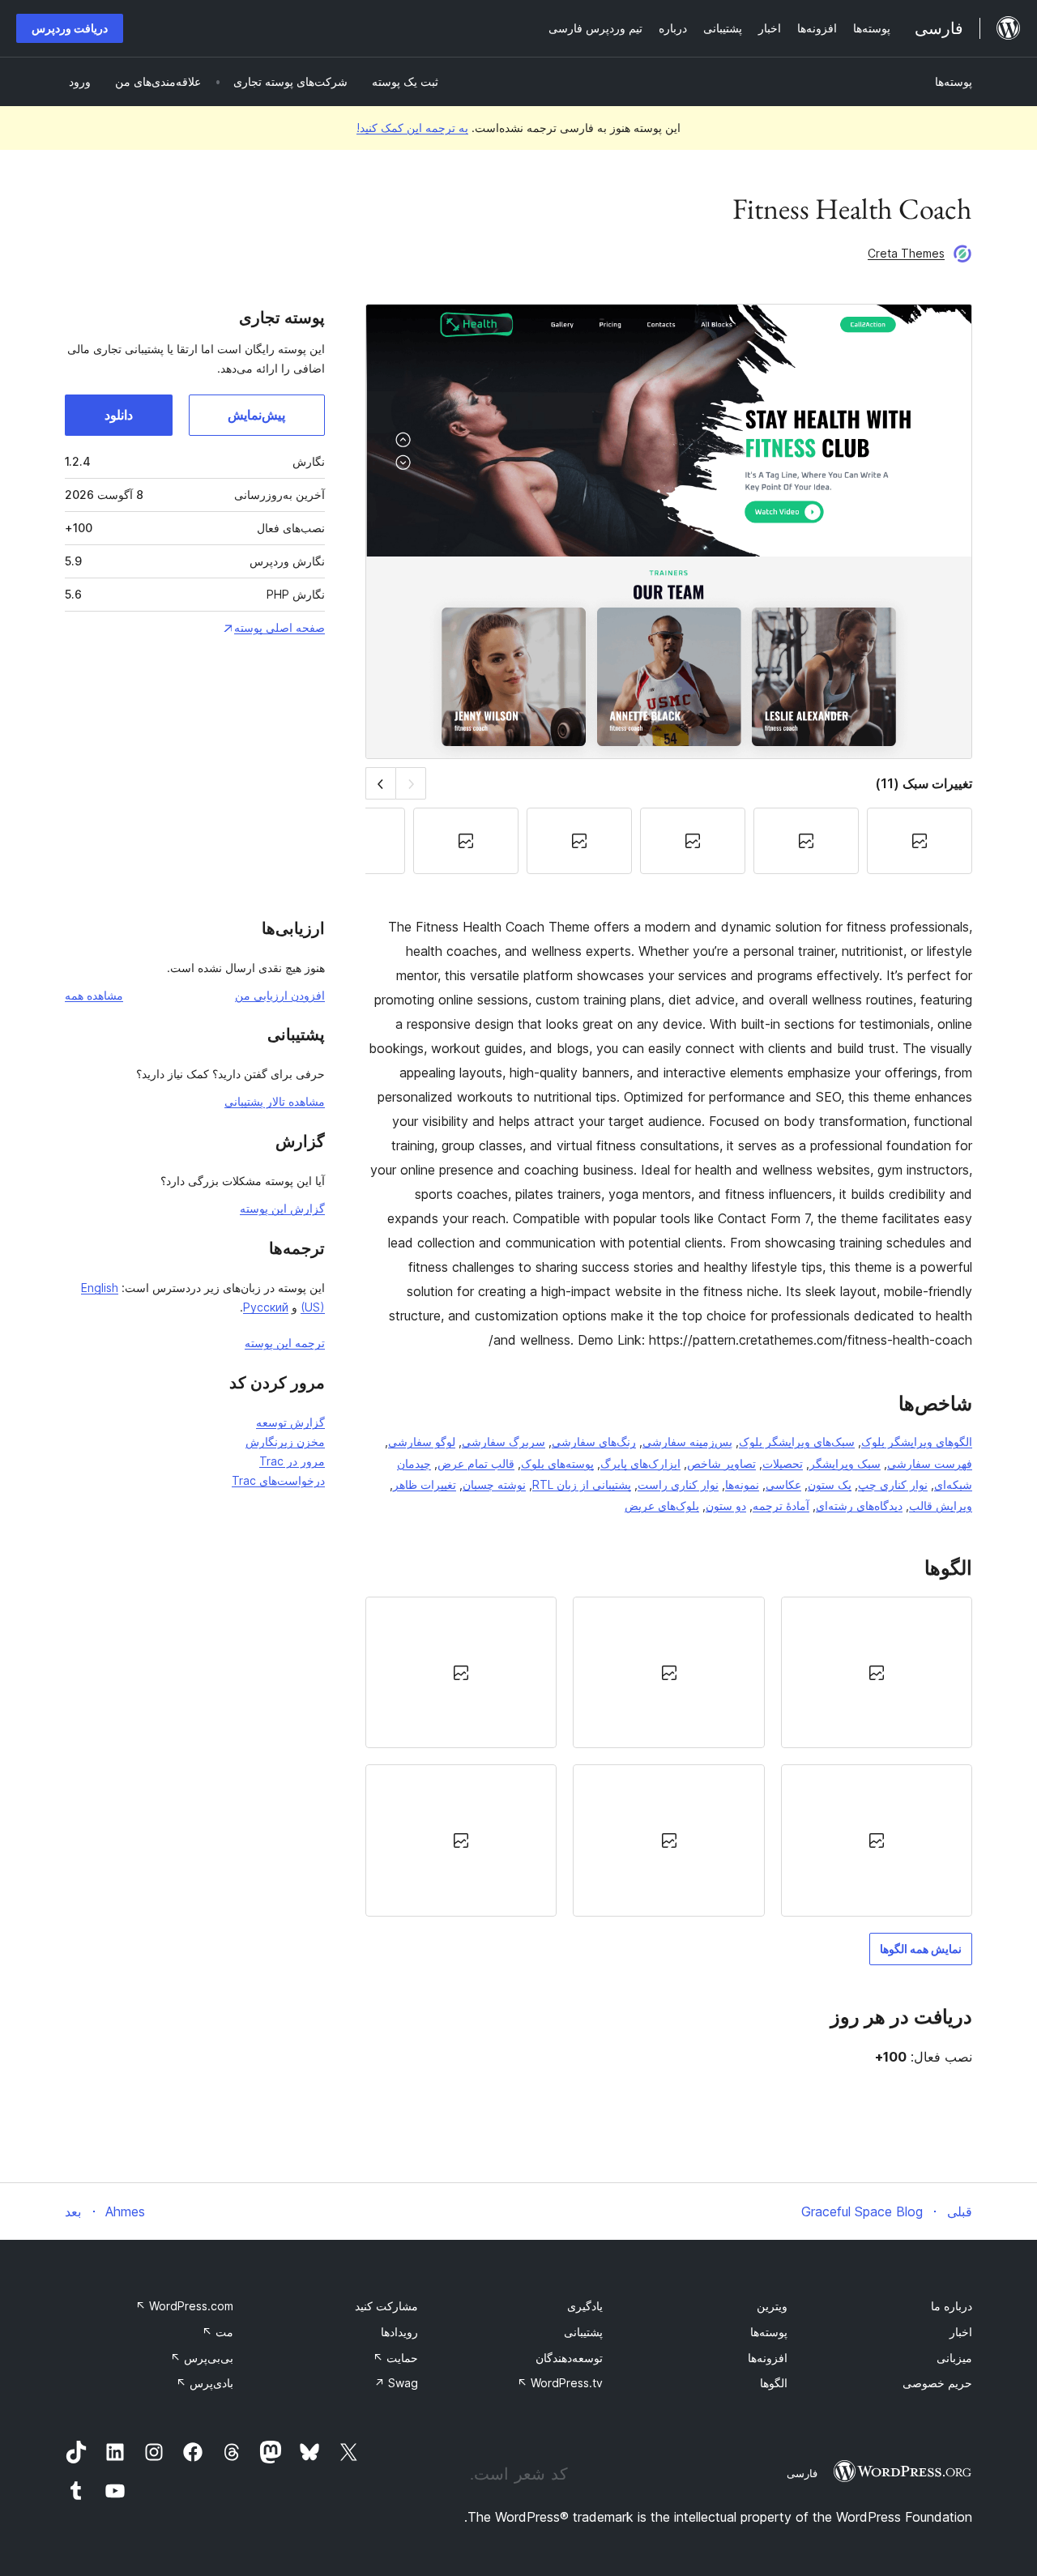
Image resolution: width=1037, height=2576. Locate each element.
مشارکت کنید (386, 2306)
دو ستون (726, 1506)
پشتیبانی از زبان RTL (582, 1484)
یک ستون (830, 1484)
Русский (266, 1307)
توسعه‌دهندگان (569, 2358)
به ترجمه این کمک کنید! (412, 128)
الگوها (774, 2383)
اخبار (961, 2332)
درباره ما (952, 2306)
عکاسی (783, 1484)
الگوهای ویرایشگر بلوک (917, 1442)
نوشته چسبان (494, 1484)
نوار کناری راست (678, 1484)
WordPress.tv (560, 2383)
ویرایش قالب (941, 1506)
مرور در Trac (292, 1461)
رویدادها (399, 2332)
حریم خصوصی (937, 2383)
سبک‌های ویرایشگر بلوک (797, 1442)
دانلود (119, 415)
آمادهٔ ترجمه (781, 1506)
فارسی (802, 2473)
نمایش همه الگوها (921, 1949)
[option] (877, 1672)
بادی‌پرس (205, 2383)
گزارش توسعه (290, 1422)
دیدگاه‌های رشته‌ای (859, 1506)
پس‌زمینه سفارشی (687, 1442)
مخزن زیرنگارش (285, 1442)
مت (218, 2332)
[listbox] (669, 1756)
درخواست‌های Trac (278, 1480)
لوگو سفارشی (422, 1442)
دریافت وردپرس (70, 28)
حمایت (395, 2358)
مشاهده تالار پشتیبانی (275, 1101)
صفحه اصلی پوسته (280, 627)
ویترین (772, 2306)
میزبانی (954, 2358)
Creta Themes (906, 253)
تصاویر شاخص (721, 1463)
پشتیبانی (583, 2332)
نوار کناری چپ (893, 1484)
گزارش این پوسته (282, 1208)
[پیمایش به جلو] (380, 783)
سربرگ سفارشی (504, 1442)
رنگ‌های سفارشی (594, 1442)
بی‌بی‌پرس (202, 2358)
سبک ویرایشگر (845, 1463)
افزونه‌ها (768, 2358)
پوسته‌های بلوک (557, 1463)
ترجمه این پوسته (285, 1343)
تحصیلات (783, 1463)
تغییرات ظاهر (425, 1484)
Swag (396, 2383)
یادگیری (585, 2306)
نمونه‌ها (742, 1484)
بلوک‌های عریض (662, 1506)
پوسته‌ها (954, 81)
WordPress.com (184, 2306)
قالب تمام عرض (476, 1463)
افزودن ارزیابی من (280, 995)
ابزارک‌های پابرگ (640, 1463)
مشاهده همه (94, 995)
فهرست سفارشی (930, 1463)
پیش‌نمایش (256, 415)
